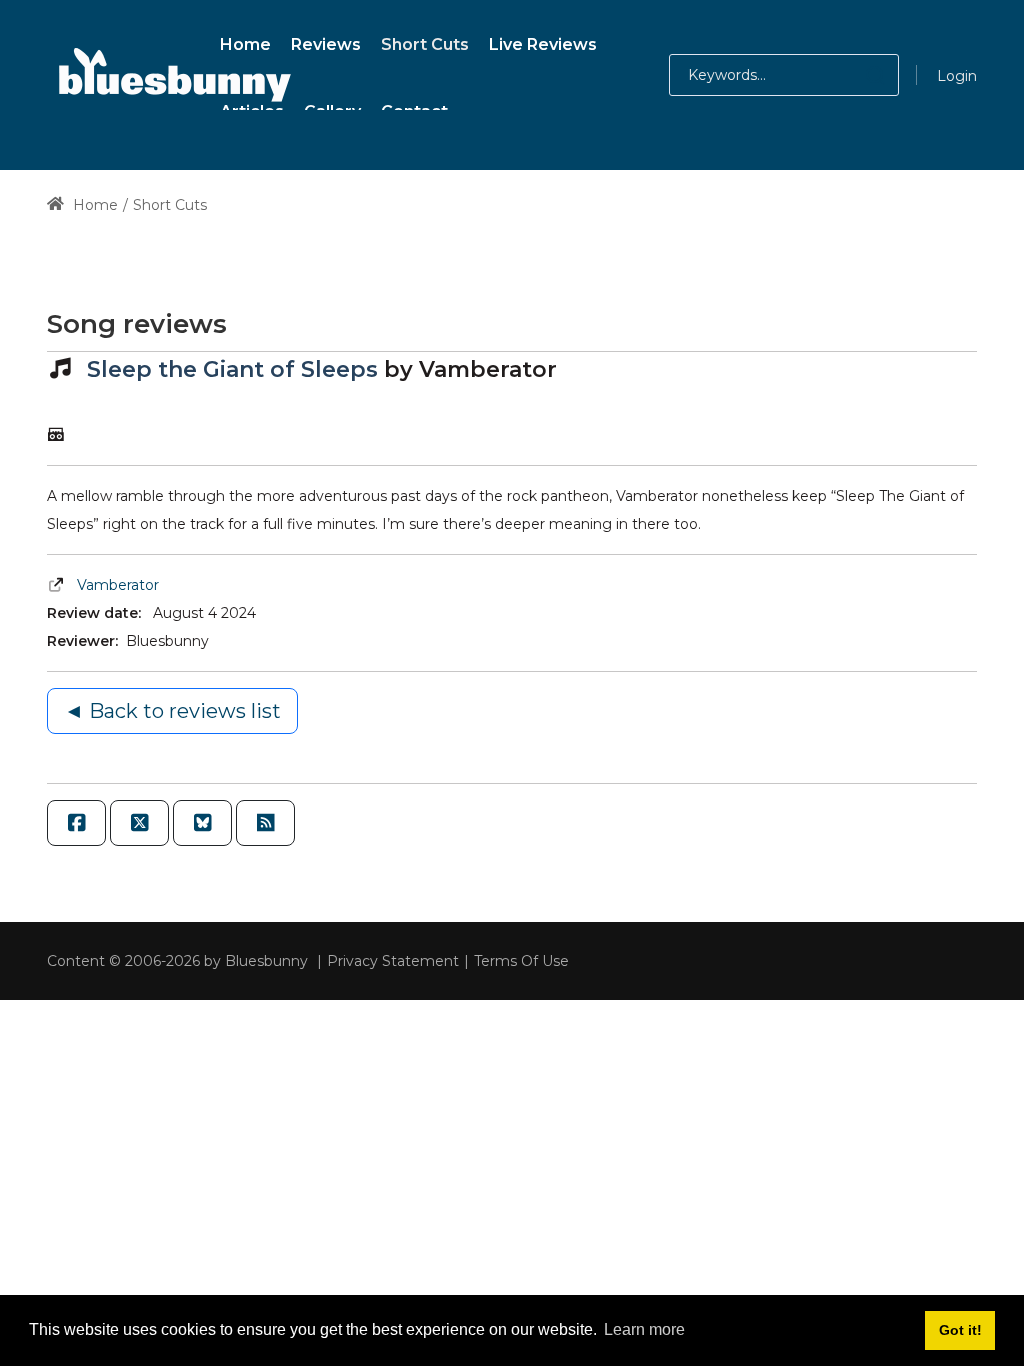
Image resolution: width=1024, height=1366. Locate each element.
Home (93, 205)
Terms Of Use (521, 961)
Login (957, 76)
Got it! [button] (960, 1330)
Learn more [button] (644, 1329)
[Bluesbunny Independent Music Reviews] (172, 75)
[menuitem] (245, 41)
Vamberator (118, 585)
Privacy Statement (393, 961)
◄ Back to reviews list (172, 711)
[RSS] (265, 823)
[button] (855, 75)
